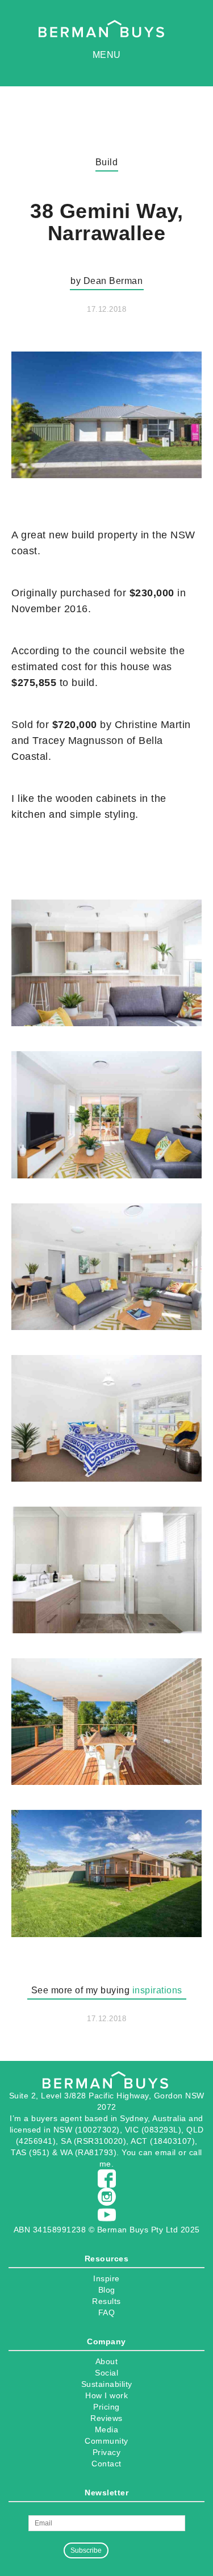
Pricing (106, 2407)
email (166, 2152)
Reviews (106, 2418)
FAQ (107, 2312)
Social (106, 2373)
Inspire (106, 2278)
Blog (107, 2290)
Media (107, 2429)
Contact (106, 2464)
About (107, 2361)
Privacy (107, 2452)
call (196, 2152)
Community (106, 2441)
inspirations (157, 1990)
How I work (106, 2395)
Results (106, 2301)
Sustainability (107, 2384)
